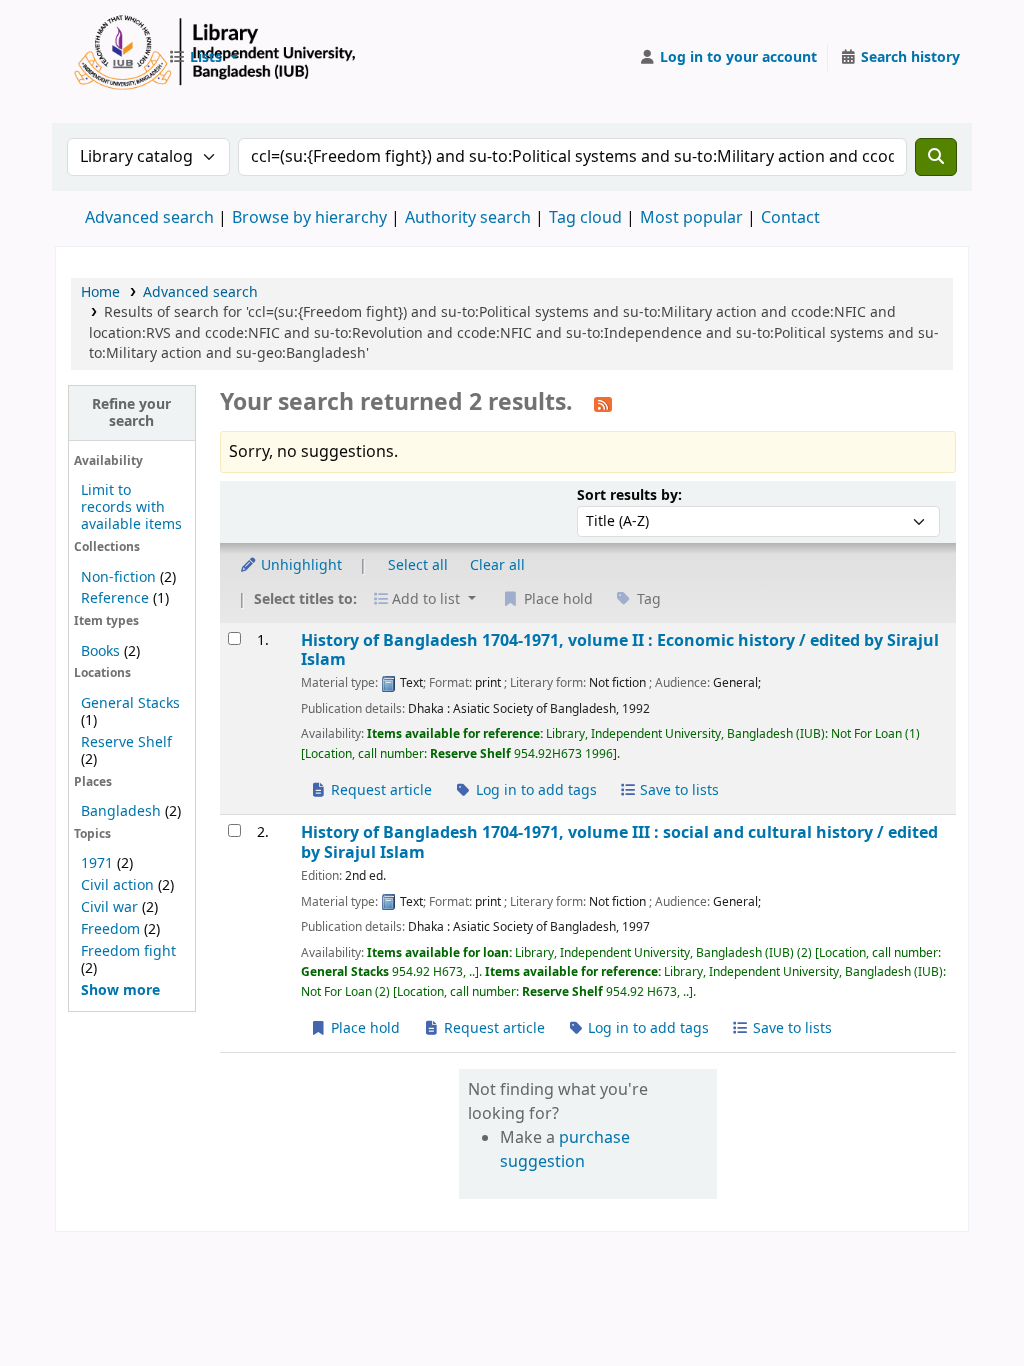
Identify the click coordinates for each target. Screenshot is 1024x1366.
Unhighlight (299, 565)
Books (100, 651)
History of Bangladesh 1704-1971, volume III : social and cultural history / (619, 842)
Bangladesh (121, 811)
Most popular (691, 218)
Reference (115, 598)
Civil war (109, 907)
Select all (418, 565)
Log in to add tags (534, 790)
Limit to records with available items (131, 507)
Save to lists (677, 790)
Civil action (117, 885)
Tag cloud (585, 218)
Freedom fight (128, 951)
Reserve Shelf (126, 742)
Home (100, 292)
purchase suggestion (565, 1150)
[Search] (936, 157)
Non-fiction (118, 577)
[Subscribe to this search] (603, 404)
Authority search (468, 218)
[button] (203, 58)
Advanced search (149, 218)
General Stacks (130, 703)
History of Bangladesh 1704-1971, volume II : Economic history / (620, 650)
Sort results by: (629, 495)
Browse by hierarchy (309, 218)
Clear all (497, 565)
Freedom (110, 929)
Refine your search (131, 413)
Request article (379, 790)
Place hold (363, 1028)
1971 (97, 863)
